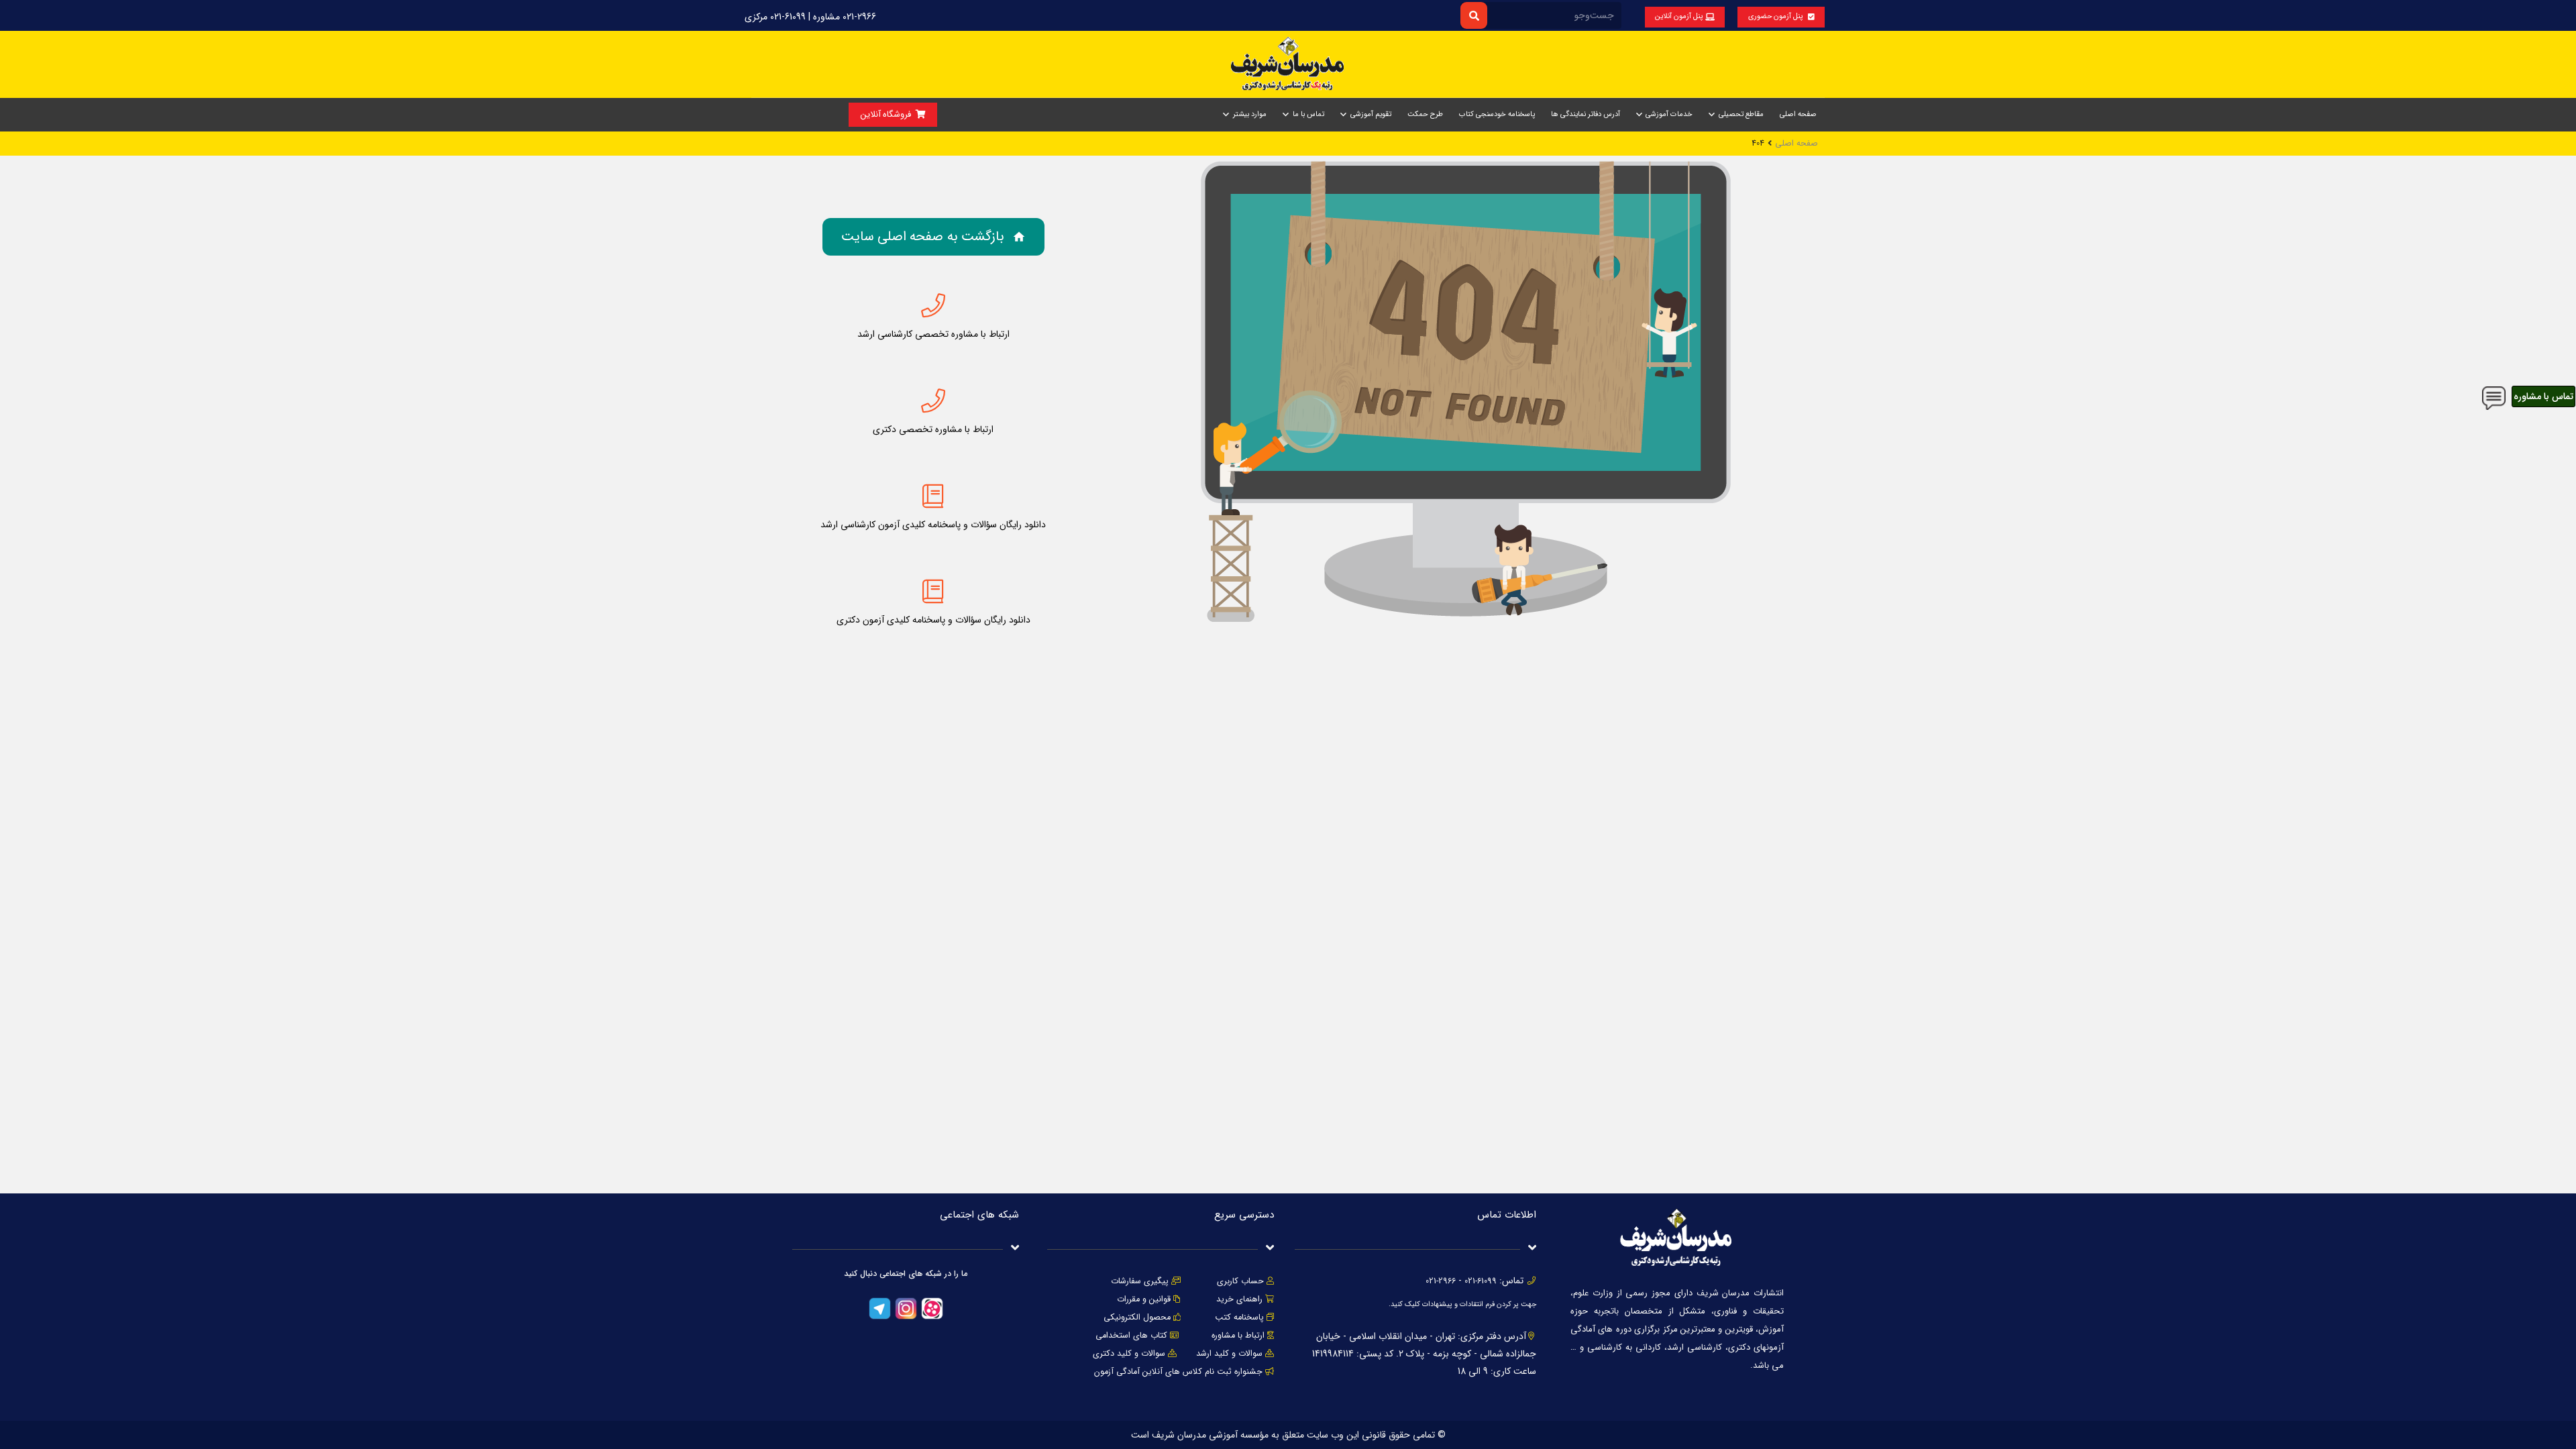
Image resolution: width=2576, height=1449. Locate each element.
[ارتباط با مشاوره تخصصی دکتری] (933, 401)
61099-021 (1481, 1281)
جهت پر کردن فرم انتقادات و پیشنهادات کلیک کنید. (1462, 1304)
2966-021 (1441, 1281)
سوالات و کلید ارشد (1229, 1354)
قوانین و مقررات (1144, 1299)
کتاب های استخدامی (1131, 1336)
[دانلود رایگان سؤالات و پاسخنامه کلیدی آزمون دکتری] (933, 592)
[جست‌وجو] (1473, 15)
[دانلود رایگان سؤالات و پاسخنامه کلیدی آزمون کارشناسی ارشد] (933, 496)
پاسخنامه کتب (1239, 1318)
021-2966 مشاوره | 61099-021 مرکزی (810, 17)
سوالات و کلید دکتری (1129, 1354)
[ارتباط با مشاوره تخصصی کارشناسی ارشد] (933, 306)
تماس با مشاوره (2543, 396)
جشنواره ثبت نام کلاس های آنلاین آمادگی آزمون (1178, 1372)
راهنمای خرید (1239, 1299)
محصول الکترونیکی (1137, 1318)
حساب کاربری (1240, 1281)
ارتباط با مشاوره (1237, 1336)
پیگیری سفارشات (1140, 1281)
